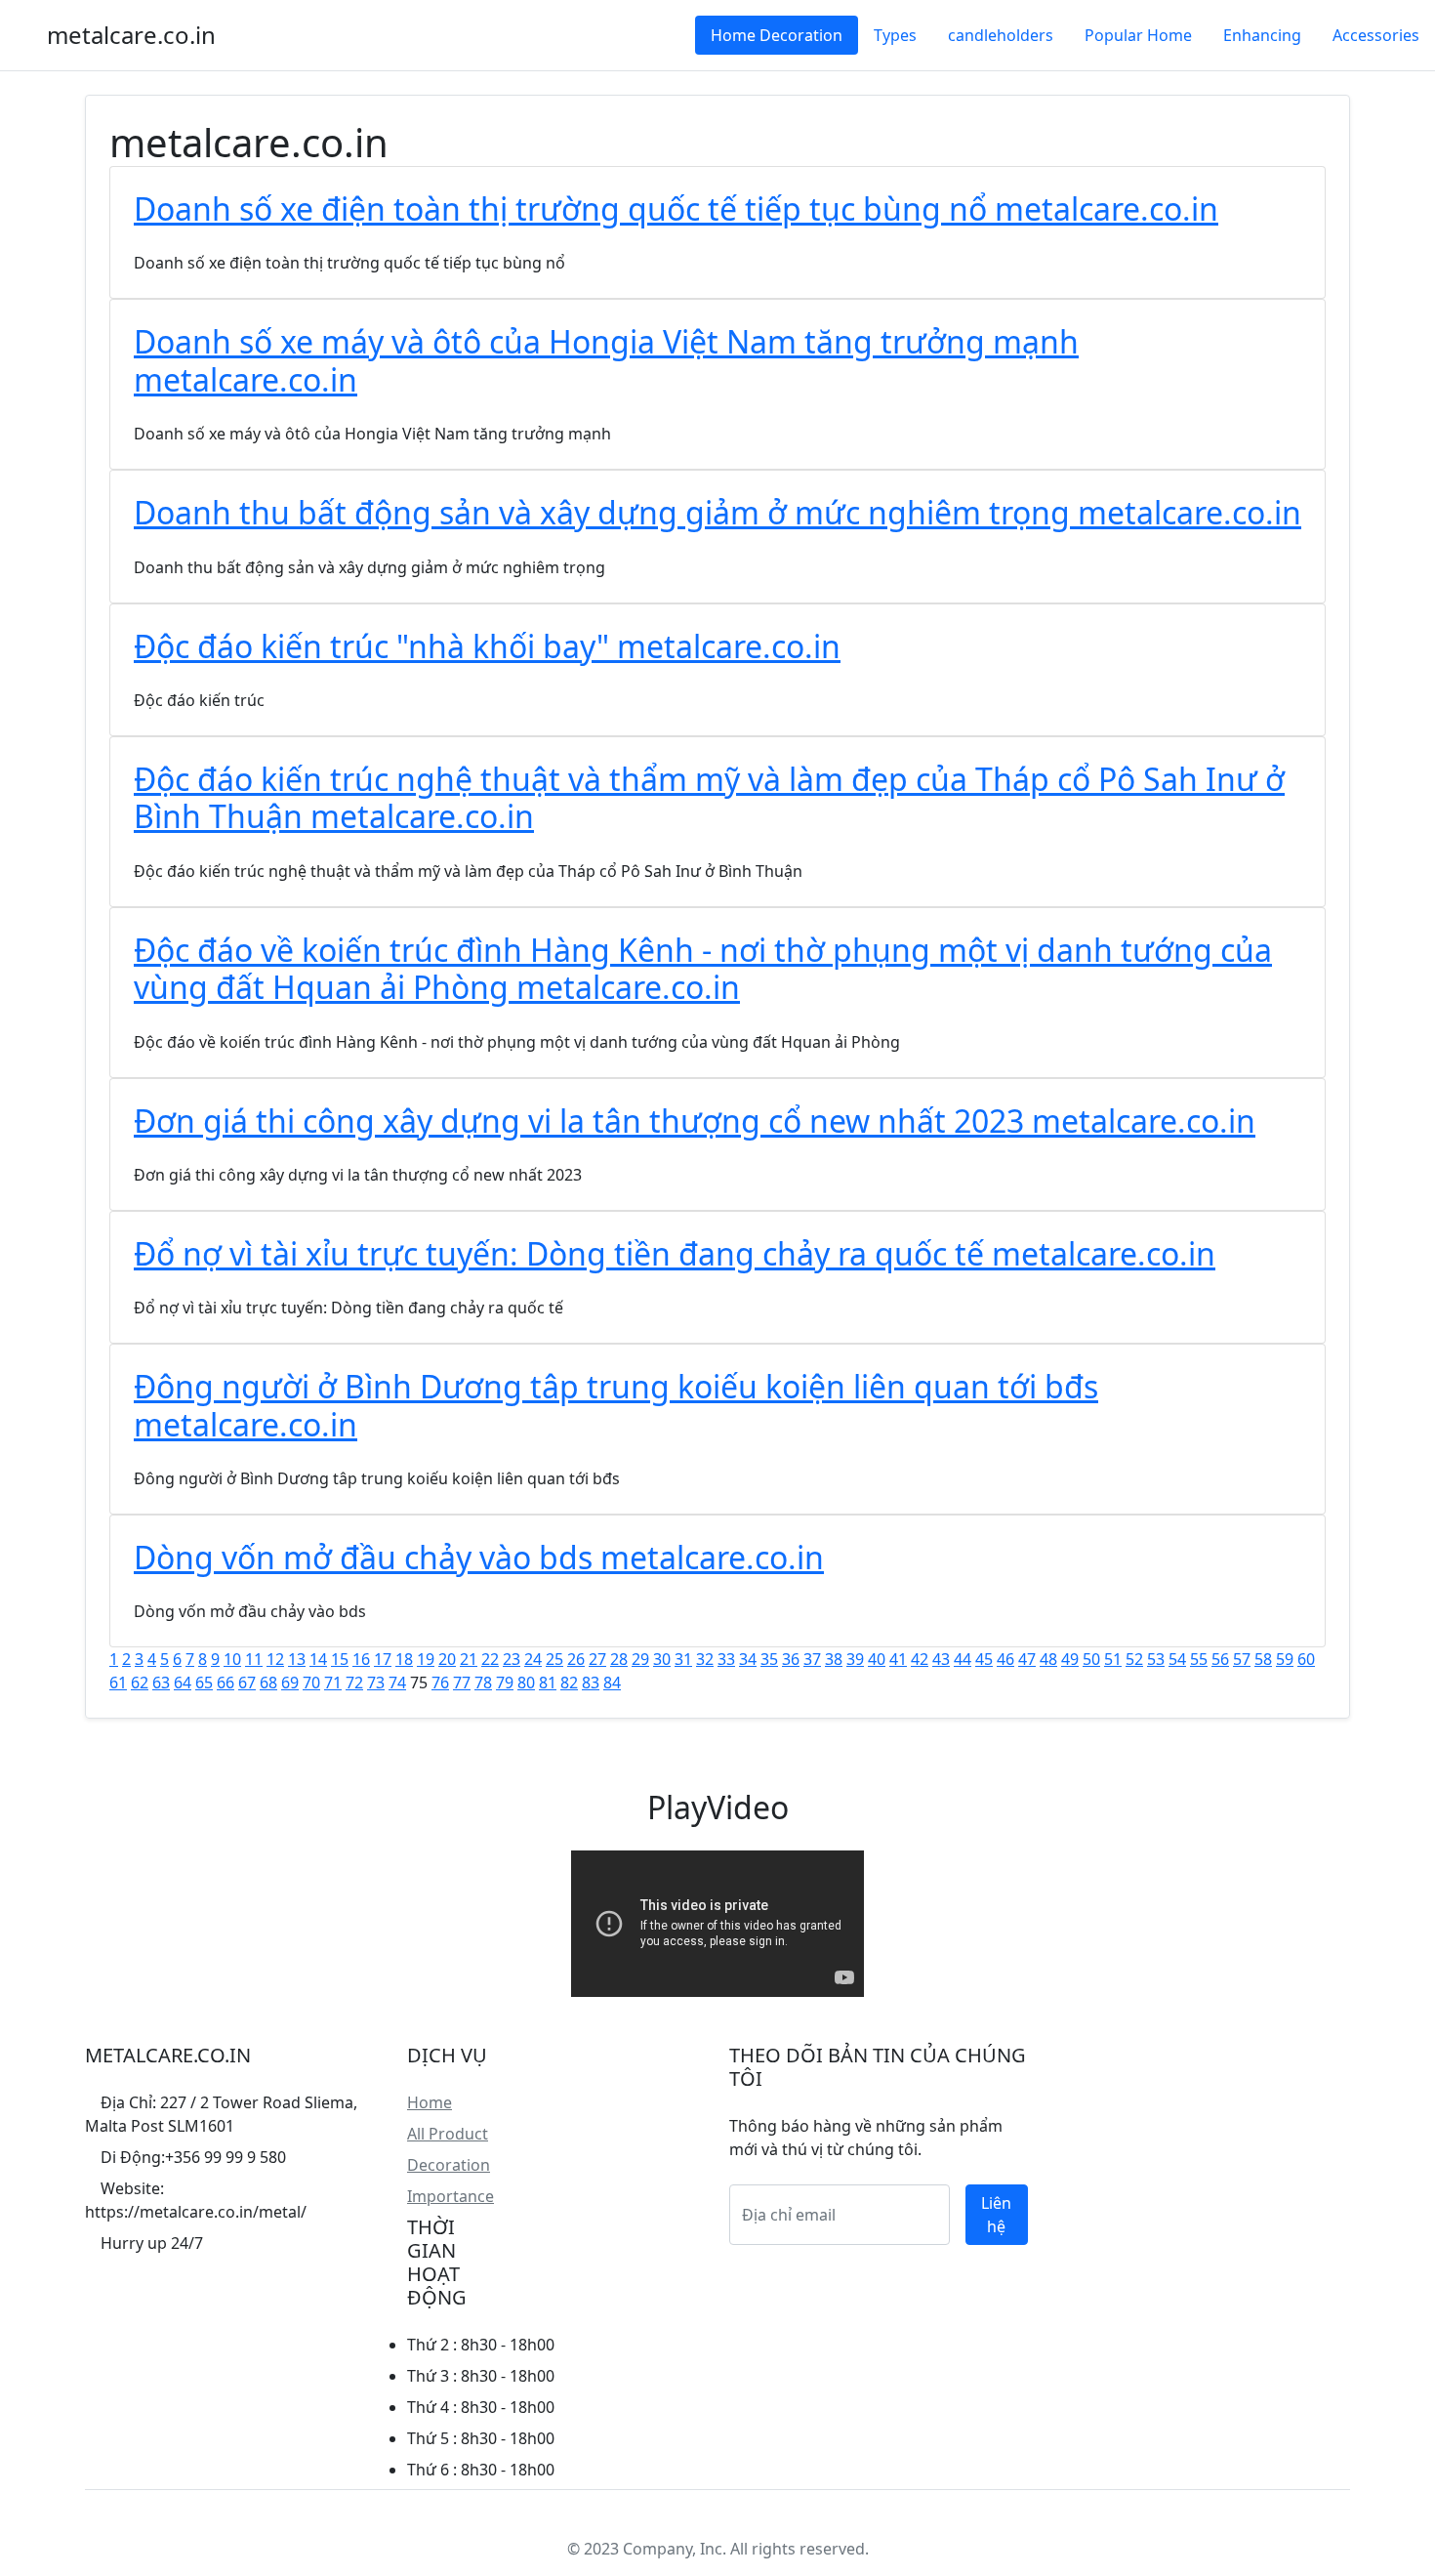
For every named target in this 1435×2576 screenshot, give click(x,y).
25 (554, 1659)
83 (591, 1683)
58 (1263, 1659)
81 (548, 1683)
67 (247, 1683)
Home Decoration (777, 35)
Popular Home (1138, 35)
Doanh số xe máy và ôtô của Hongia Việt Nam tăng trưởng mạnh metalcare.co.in (606, 360)
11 (254, 1659)
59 (1285, 1659)
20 (447, 1659)
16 (361, 1659)
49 (1070, 1659)
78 (483, 1683)
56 (1220, 1659)
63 (161, 1683)
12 (275, 1659)
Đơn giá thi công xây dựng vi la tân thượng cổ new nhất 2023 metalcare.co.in (695, 1121)
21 (469, 1659)
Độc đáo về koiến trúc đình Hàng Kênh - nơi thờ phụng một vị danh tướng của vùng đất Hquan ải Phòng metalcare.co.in (703, 968)
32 (705, 1659)
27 (597, 1659)
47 (1027, 1659)
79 (505, 1683)
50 (1091, 1659)
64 (183, 1683)
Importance (451, 2196)
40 (877, 1659)
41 (898, 1659)
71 (333, 1683)
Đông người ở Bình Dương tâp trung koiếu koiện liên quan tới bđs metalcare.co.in (616, 1405)
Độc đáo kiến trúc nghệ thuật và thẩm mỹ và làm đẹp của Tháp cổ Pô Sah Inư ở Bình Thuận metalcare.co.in (709, 797)
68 (268, 1683)
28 (619, 1659)
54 (1177, 1659)
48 (1048, 1659)
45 (984, 1659)
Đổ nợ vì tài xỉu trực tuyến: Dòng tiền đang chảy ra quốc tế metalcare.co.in (675, 1253)
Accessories (1376, 35)
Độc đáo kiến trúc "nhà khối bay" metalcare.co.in (487, 646)
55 (1199, 1659)
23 (512, 1659)
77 (462, 1683)
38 (834, 1659)
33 (726, 1659)
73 (376, 1683)
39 (855, 1659)
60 (1306, 1659)
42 (920, 1659)
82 (569, 1683)
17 (383, 1659)
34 (748, 1659)
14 (318, 1659)
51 (1113, 1659)
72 (354, 1683)
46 (1005, 1659)
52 (1134, 1659)
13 (297, 1659)
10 (232, 1659)
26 (576, 1659)
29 (640, 1659)
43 (941, 1659)
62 (140, 1683)
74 (397, 1683)
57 (1242, 1659)
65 (204, 1683)
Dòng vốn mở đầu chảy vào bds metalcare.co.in (479, 1557)
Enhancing (1262, 35)
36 (791, 1659)
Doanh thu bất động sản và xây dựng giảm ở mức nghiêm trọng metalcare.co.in (717, 512)
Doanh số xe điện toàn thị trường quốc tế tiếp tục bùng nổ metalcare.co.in (676, 208)
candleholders (1001, 35)
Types (895, 35)
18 (404, 1659)
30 (662, 1659)
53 (1156, 1659)
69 (290, 1683)
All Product (448, 2134)
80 (526, 1683)
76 (440, 1683)
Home (430, 2102)
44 (963, 1659)
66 (225, 1683)
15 (340, 1659)
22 (490, 1659)
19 (426, 1659)
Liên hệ (996, 2215)
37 (812, 1659)
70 (311, 1683)
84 (612, 1683)
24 (533, 1659)
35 (769, 1659)
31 (683, 1659)
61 (118, 1683)
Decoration (449, 2165)
